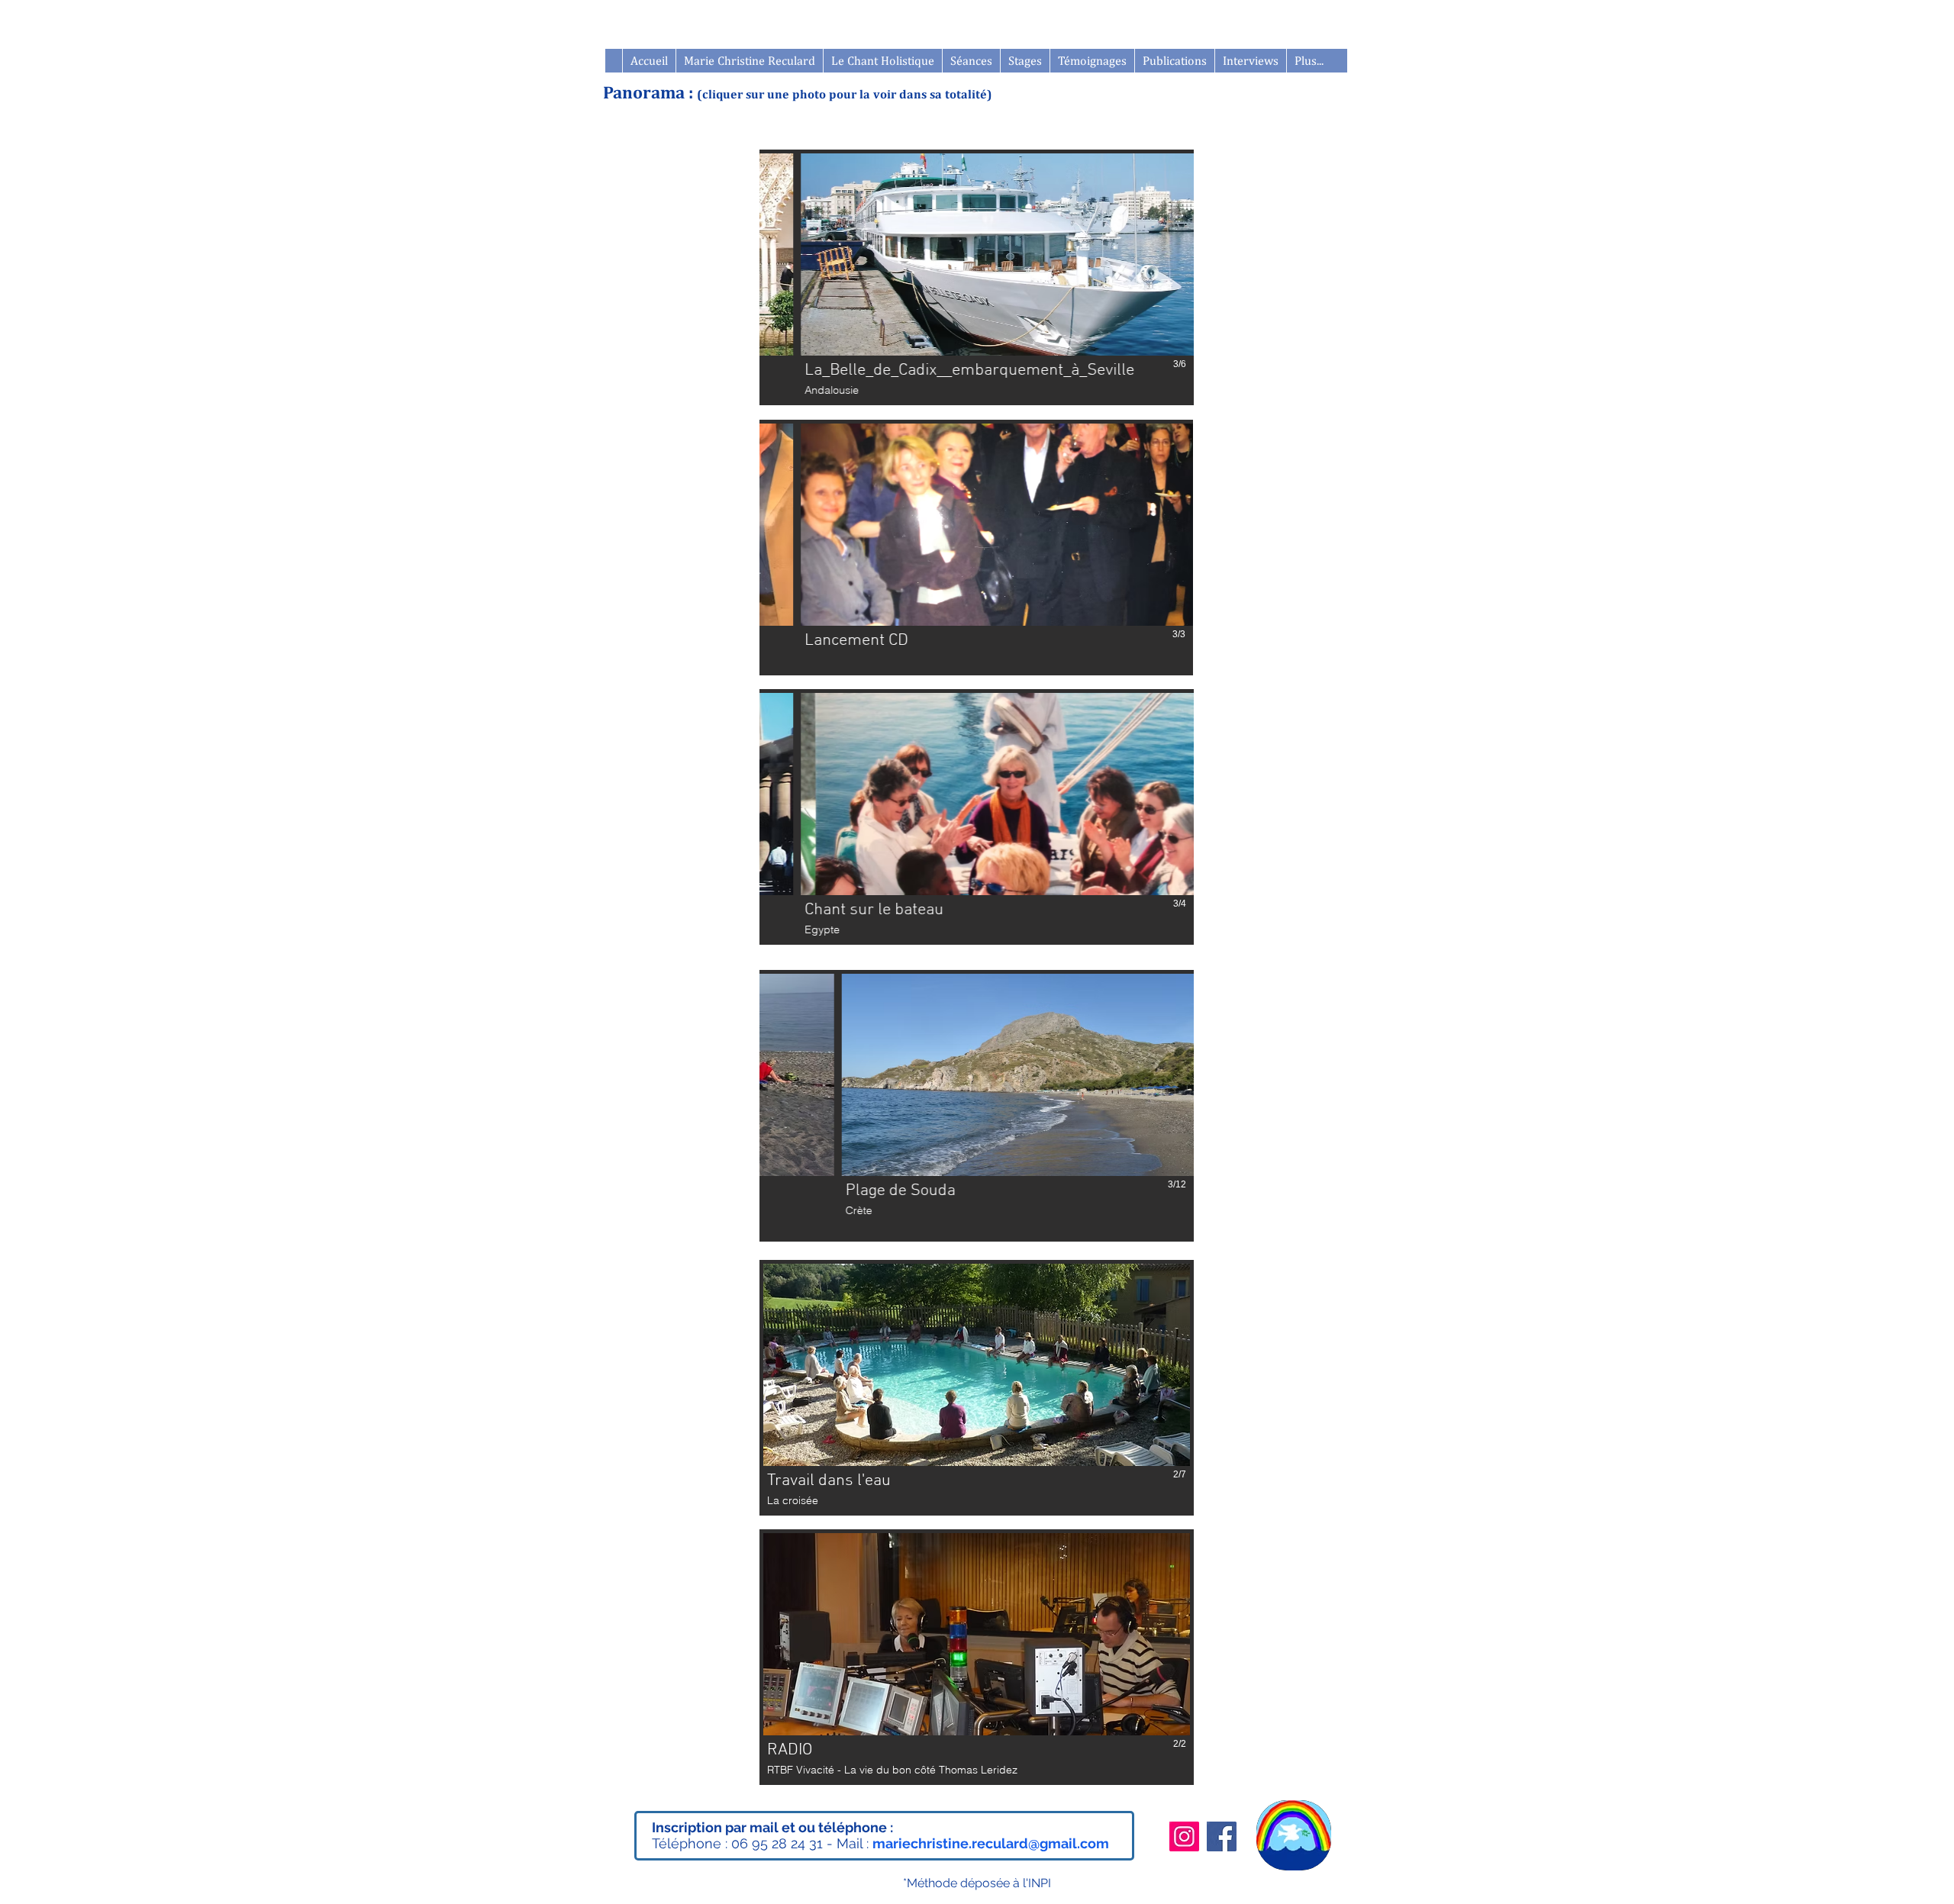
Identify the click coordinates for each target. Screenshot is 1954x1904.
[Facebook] (1222, 1836)
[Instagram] (1184, 1836)
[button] (1025, 61)
